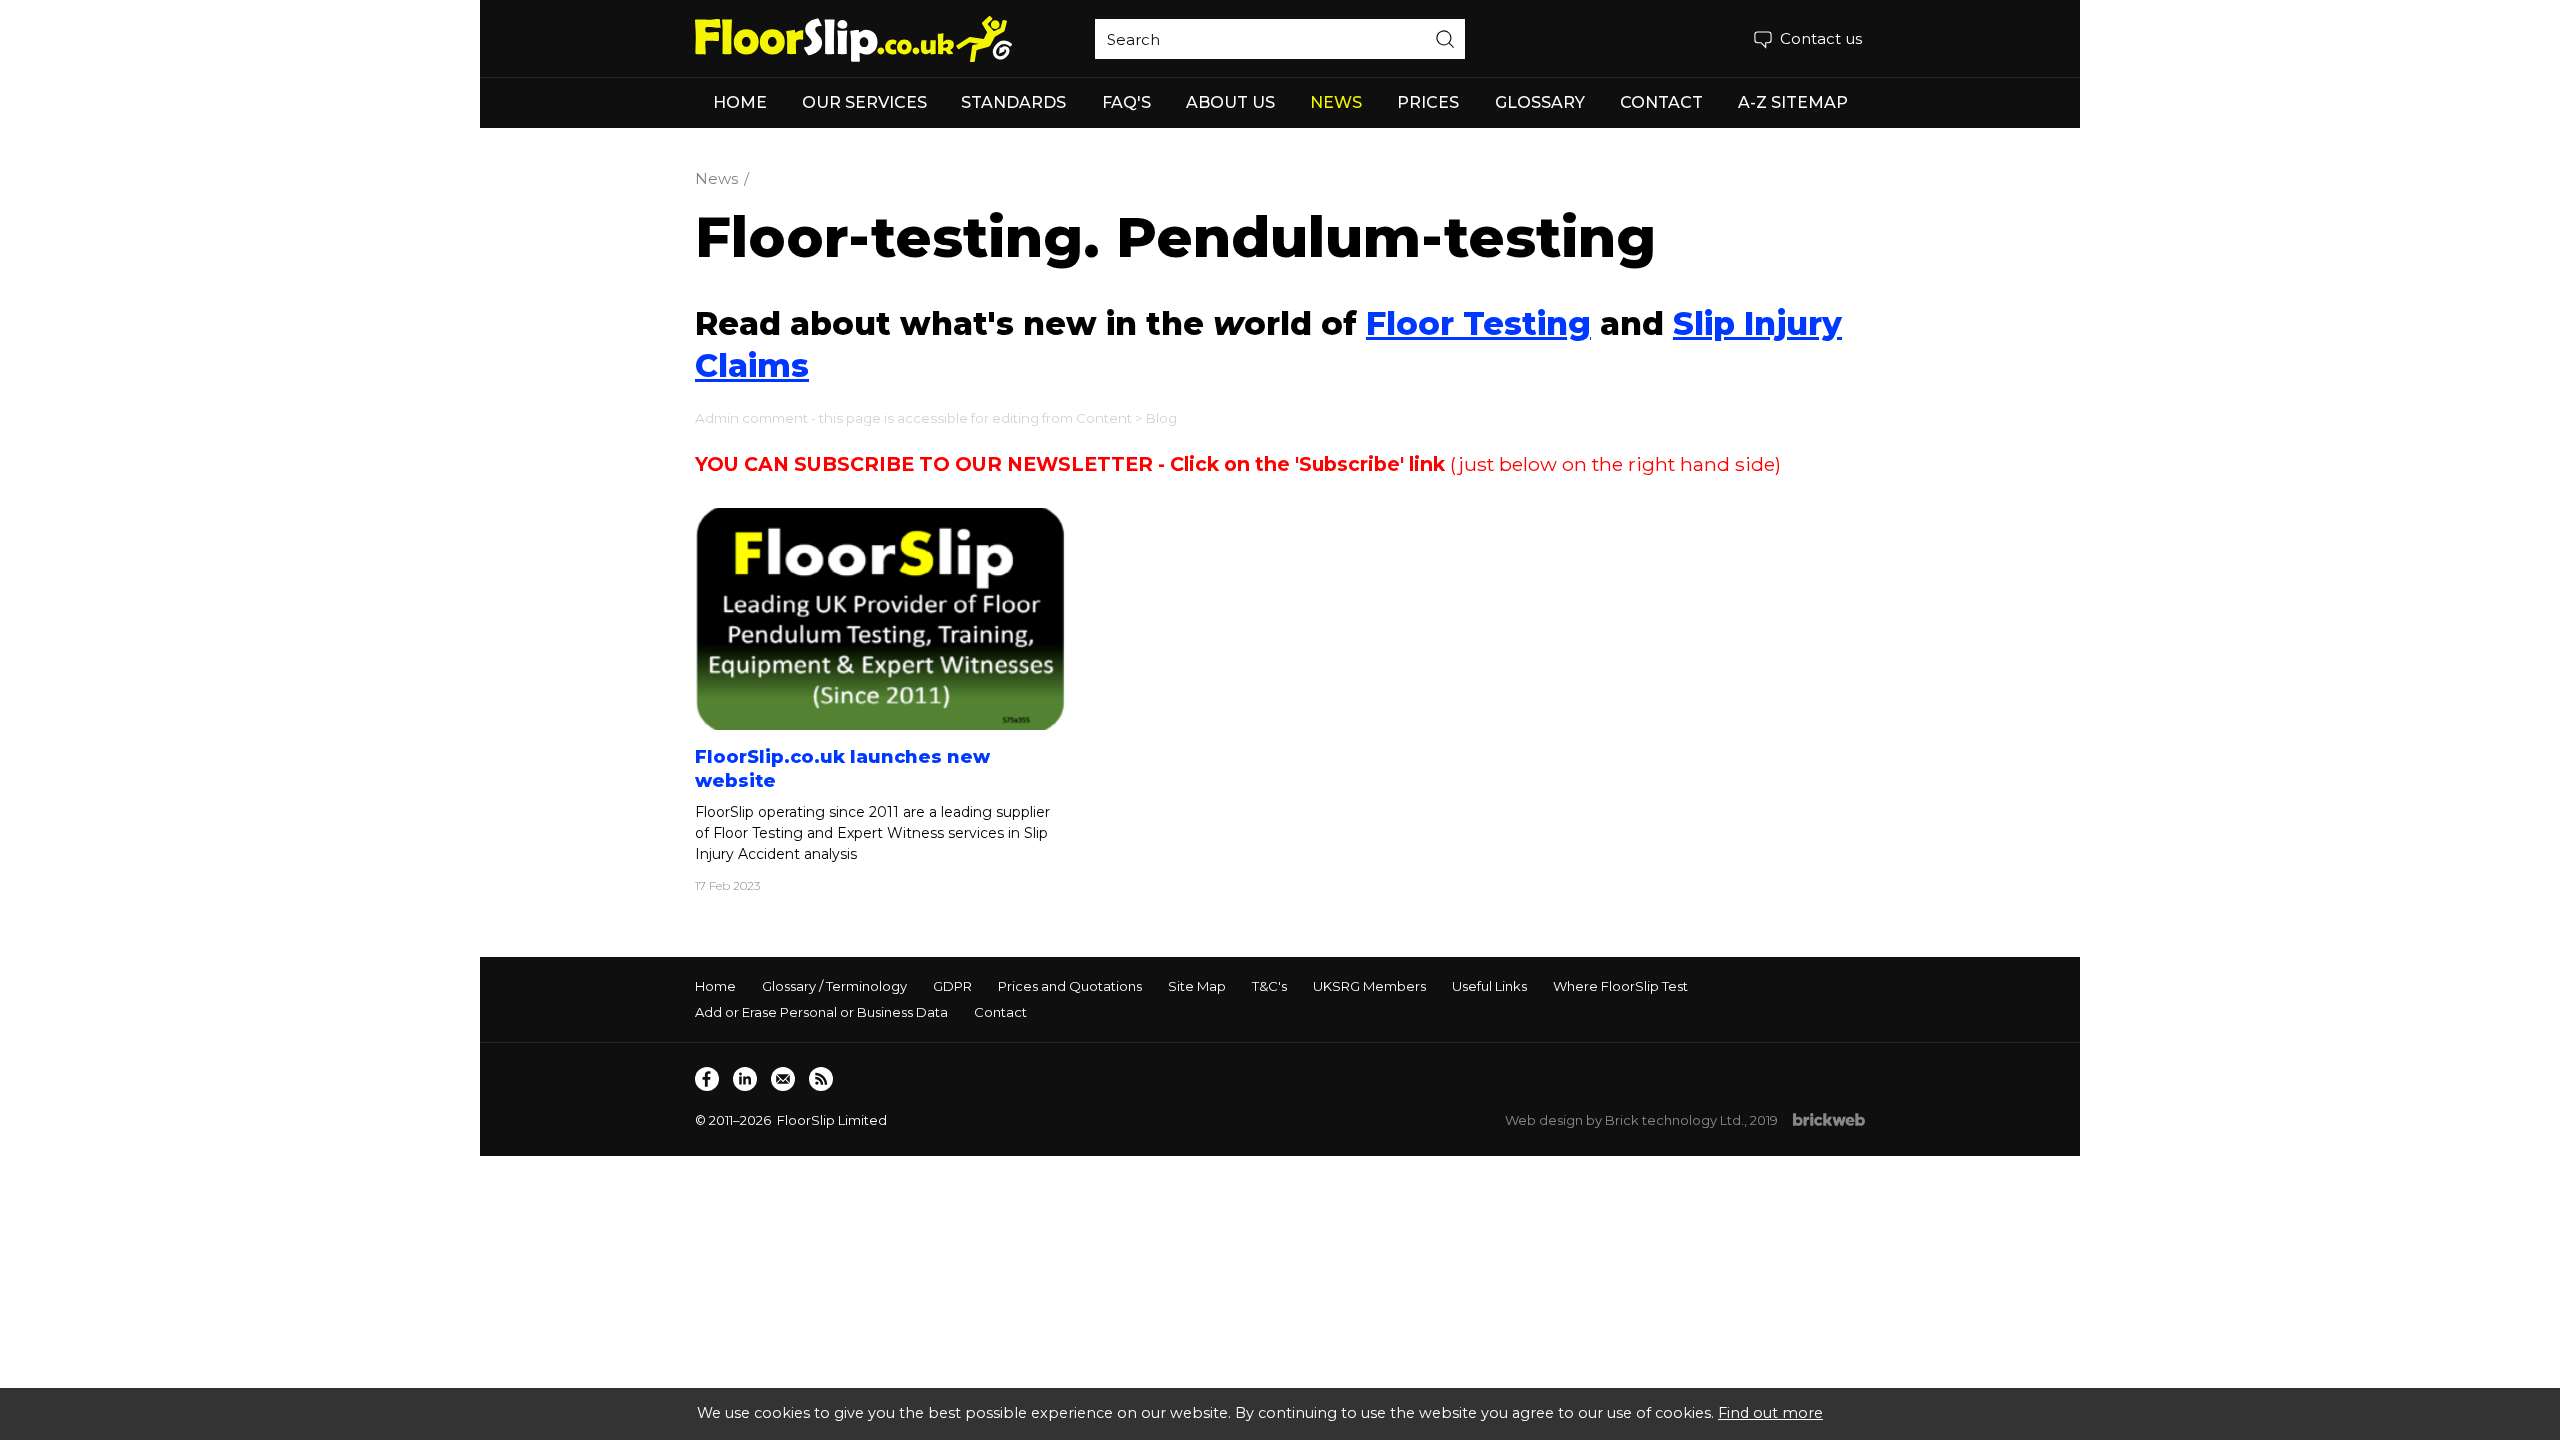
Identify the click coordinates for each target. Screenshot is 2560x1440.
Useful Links (1489, 986)
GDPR (952, 986)
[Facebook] (707, 1079)
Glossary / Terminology (834, 986)
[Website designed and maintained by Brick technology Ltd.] (1829, 1121)
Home (715, 986)
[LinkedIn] (745, 1079)
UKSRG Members (1369, 986)
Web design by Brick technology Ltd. (1624, 1120)
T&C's (1269, 986)
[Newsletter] (783, 1079)
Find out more (1770, 1413)
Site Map (1197, 986)
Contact (1000, 1012)
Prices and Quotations (1070, 986)
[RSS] (821, 1079)
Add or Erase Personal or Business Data (821, 1012)
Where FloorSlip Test (1620, 986)
